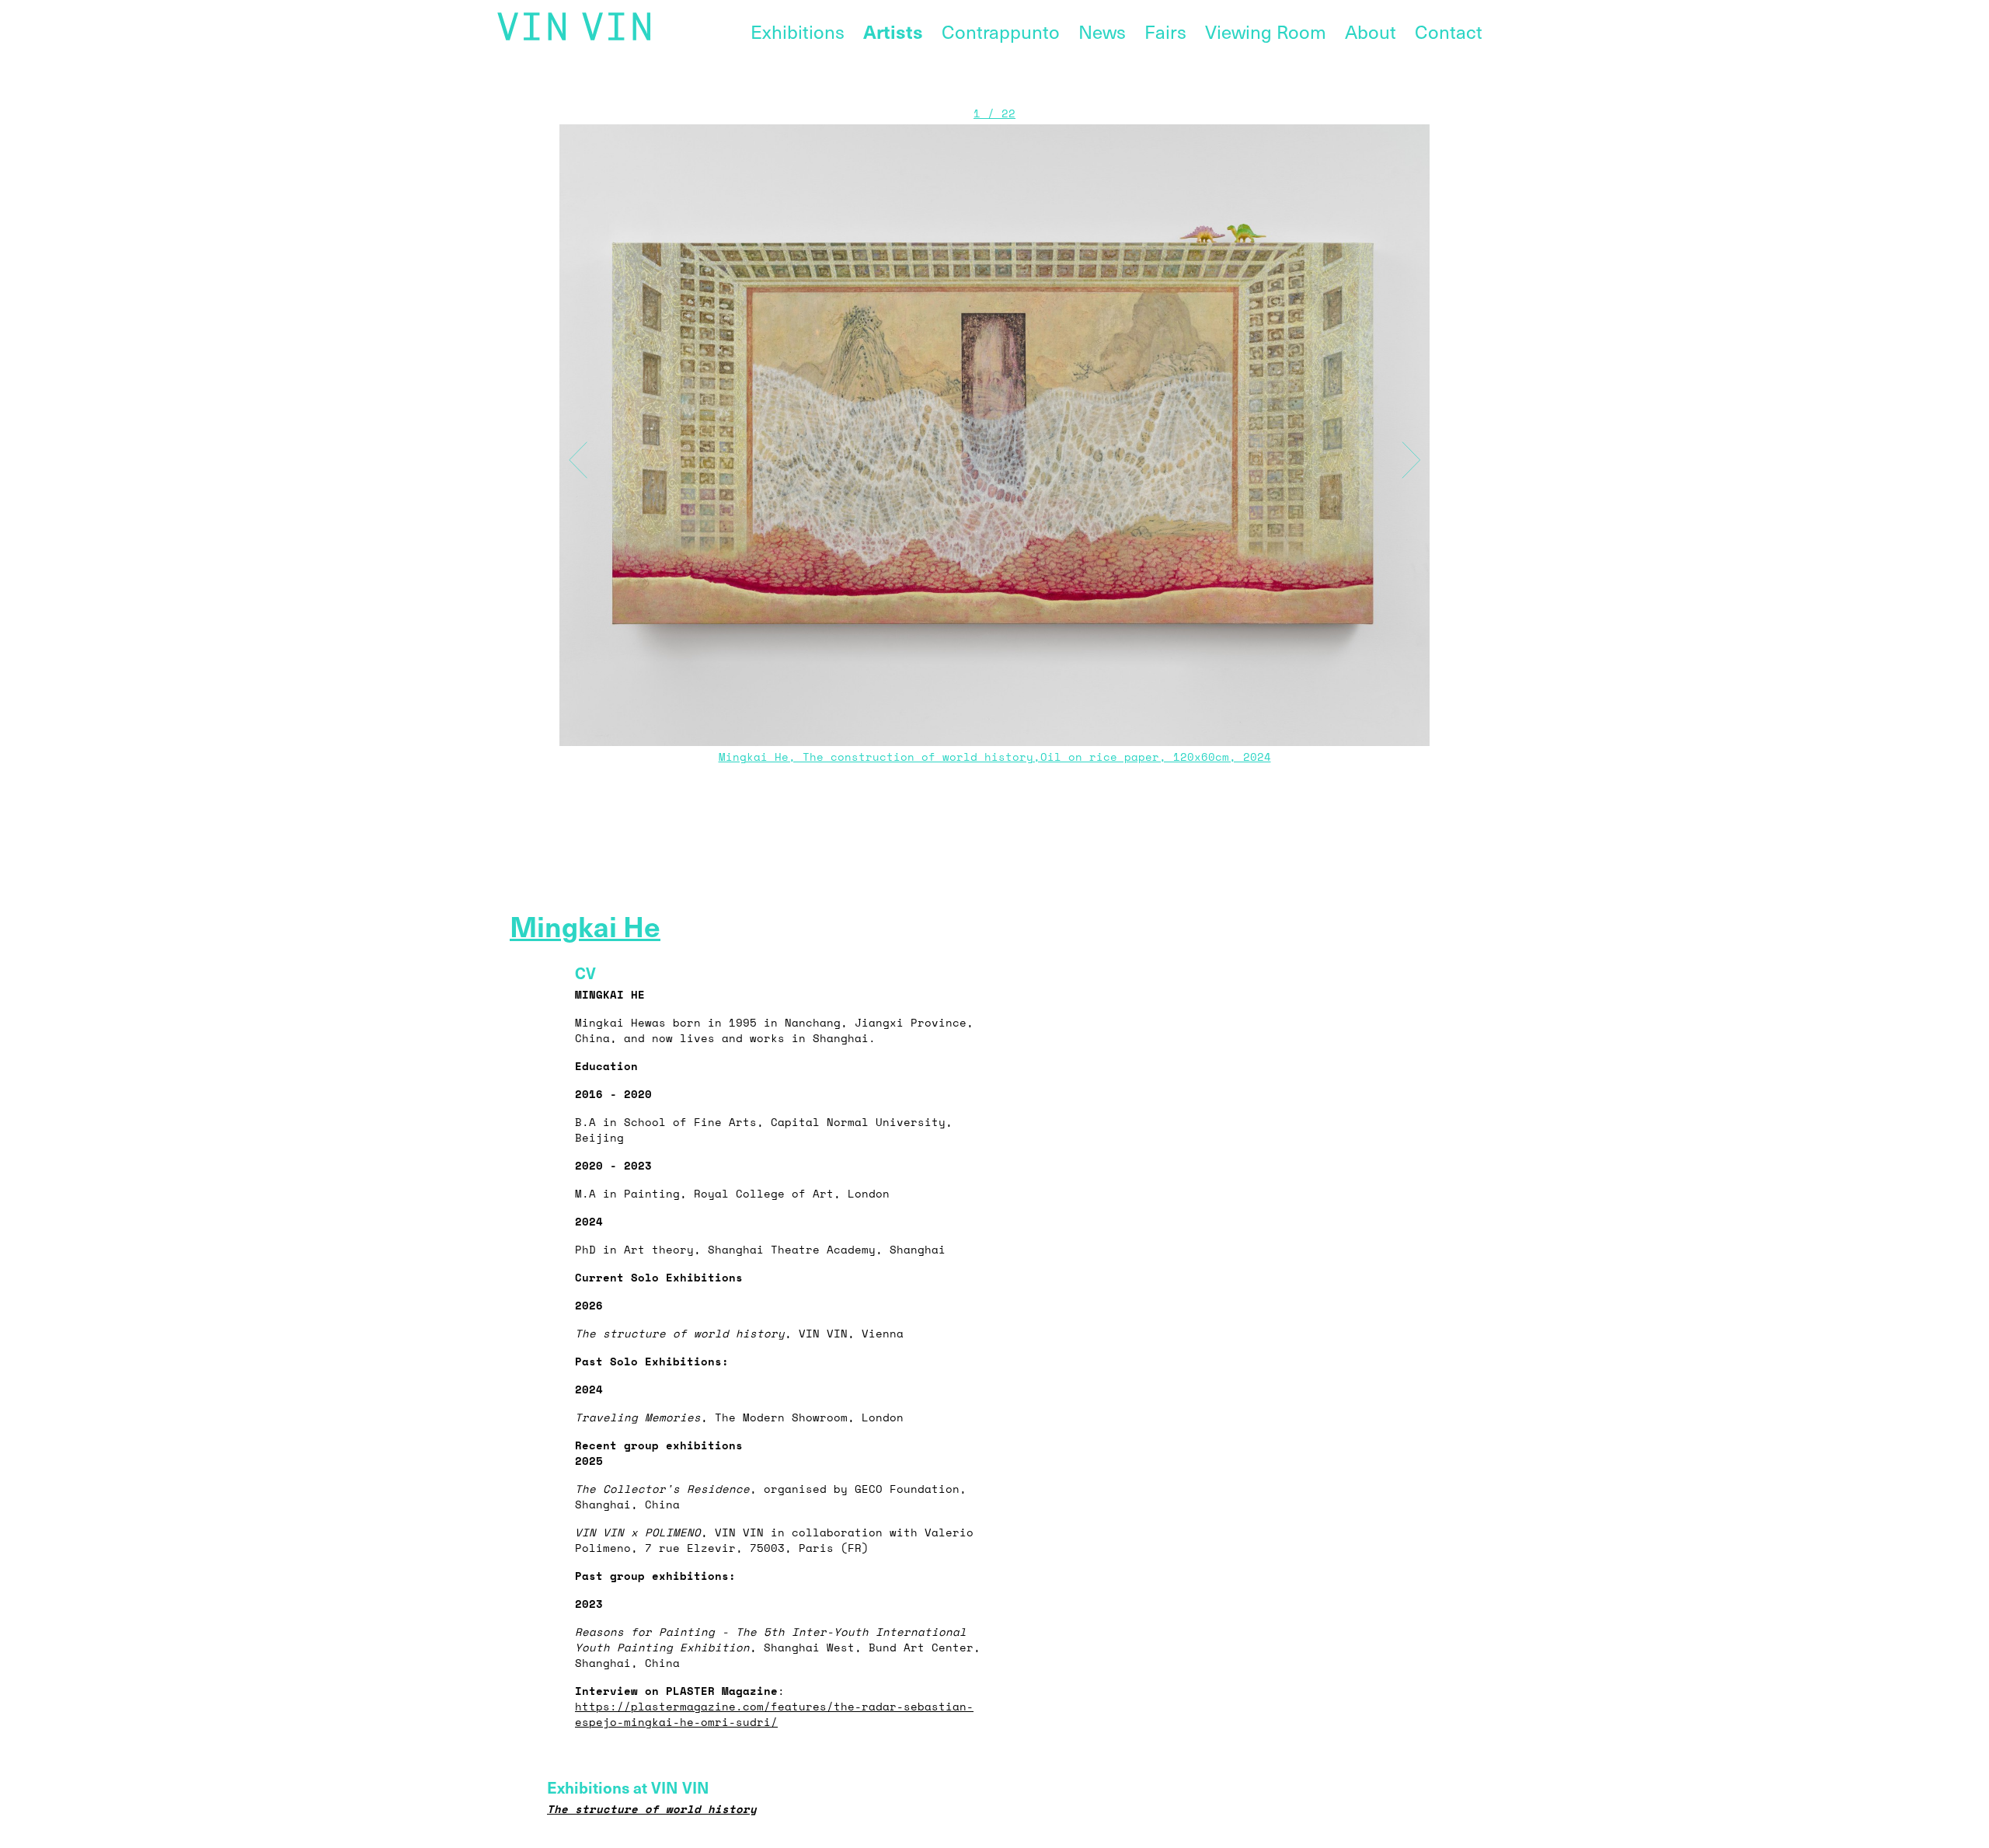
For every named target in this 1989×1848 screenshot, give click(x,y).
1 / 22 (994, 113)
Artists (893, 31)
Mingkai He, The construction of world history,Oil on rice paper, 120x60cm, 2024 (995, 757)
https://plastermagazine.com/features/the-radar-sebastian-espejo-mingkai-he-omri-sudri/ (774, 1714)
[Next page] (1423, 451)
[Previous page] (566, 451)
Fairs (1165, 31)
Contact (1449, 31)
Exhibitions (798, 31)
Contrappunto (1001, 31)
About (1371, 31)
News (1102, 31)
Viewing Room (1266, 31)
